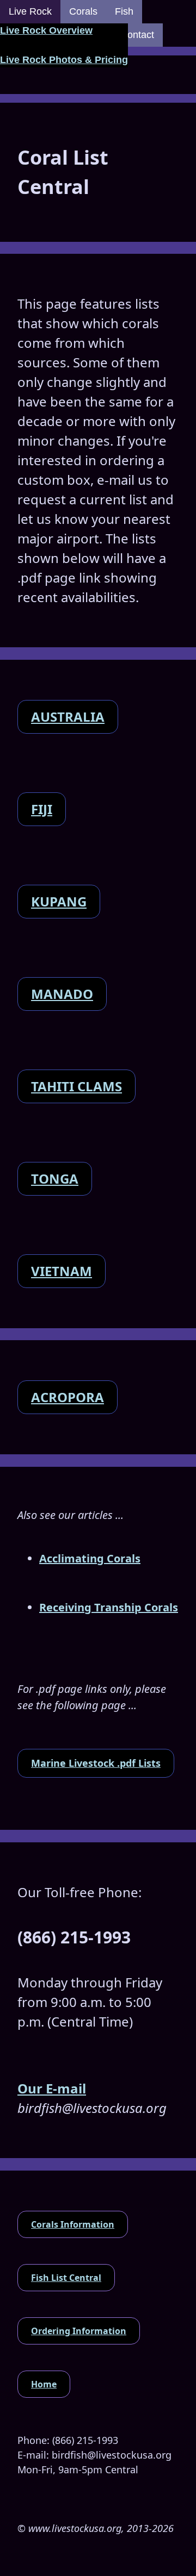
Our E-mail (52, 2088)
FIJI (42, 809)
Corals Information (73, 2224)
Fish (124, 11)
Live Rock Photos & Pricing (64, 60)
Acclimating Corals (90, 1558)
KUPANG (59, 901)
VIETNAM (62, 1271)
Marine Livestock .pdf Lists (96, 1763)
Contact (137, 35)
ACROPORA (68, 1397)
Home (44, 2384)
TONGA (55, 1178)
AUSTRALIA (68, 717)
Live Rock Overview (46, 30)
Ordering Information (79, 2331)
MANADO (62, 994)
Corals (83, 11)
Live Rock (30, 11)
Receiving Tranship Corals (109, 1607)
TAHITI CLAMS (76, 1086)
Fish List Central (66, 2278)
